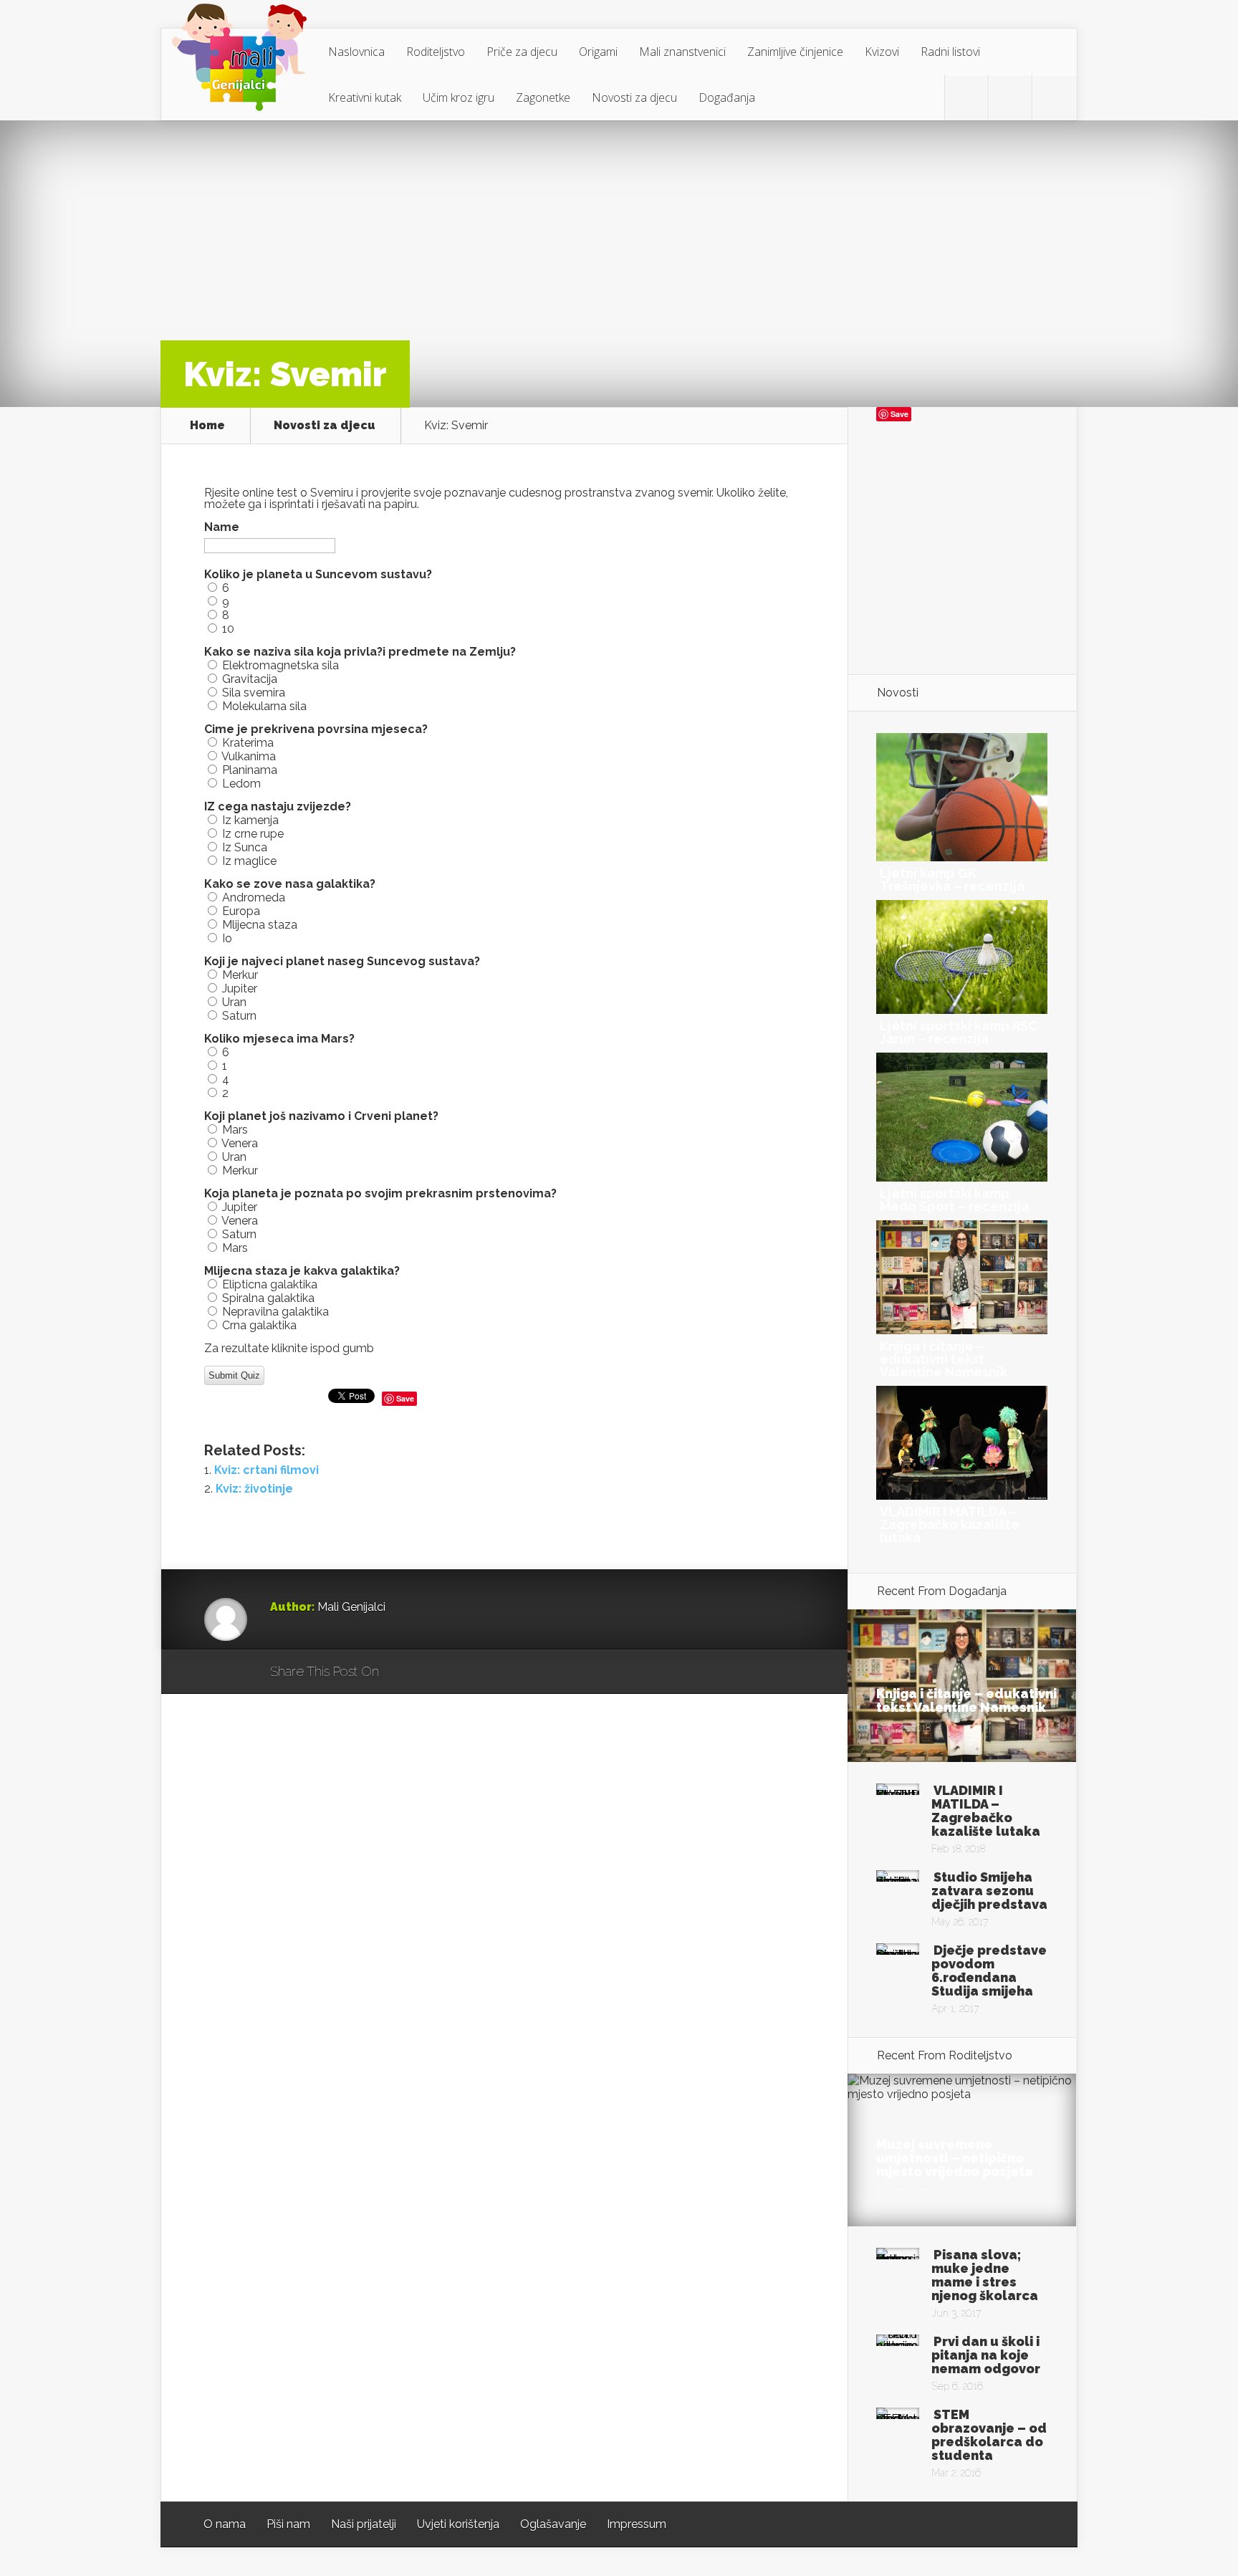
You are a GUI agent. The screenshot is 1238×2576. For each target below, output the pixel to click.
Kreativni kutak (365, 97)
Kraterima (248, 743)
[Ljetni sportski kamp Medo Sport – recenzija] (962, 1178)
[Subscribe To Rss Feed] (1054, 97)
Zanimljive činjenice (795, 52)
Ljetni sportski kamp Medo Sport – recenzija (954, 1200)
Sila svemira (254, 693)
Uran (234, 1002)
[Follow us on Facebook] (1010, 97)
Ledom (241, 784)
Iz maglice (249, 861)
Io (227, 938)
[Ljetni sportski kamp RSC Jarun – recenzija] (962, 1010)
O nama (225, 2524)
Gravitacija (250, 679)
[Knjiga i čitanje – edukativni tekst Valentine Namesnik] (962, 1330)
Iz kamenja (250, 820)
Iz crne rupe (253, 834)
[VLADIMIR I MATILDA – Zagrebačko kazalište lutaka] (962, 1496)
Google (404, 1672)
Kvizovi (882, 52)
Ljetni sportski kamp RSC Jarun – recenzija (959, 1032)
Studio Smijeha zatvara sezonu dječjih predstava (989, 1891)
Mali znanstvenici (682, 52)
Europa (241, 911)
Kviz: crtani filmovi (267, 1470)
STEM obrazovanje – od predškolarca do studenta (989, 2435)
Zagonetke (543, 97)
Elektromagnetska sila (280, 665)
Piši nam (288, 2524)
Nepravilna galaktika (275, 1312)
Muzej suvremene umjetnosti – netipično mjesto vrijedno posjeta (955, 2158)
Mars (235, 1130)
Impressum (637, 2524)
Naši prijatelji (364, 2524)
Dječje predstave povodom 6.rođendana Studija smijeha (989, 1971)
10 (228, 629)
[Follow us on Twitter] (966, 97)
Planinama (250, 770)
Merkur (240, 975)
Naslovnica (356, 52)
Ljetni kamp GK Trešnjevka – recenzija (952, 880)
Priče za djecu (522, 52)
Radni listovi (950, 52)
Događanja (727, 97)
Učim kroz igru (459, 97)
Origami (598, 52)
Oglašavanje (553, 2524)
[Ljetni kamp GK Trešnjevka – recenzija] (962, 857)
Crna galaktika (259, 1325)
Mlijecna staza (260, 925)
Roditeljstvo (436, 52)
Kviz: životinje (254, 1489)
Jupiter (240, 988)
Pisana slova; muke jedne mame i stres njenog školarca (985, 2275)
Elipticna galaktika (270, 1284)
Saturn (239, 1016)
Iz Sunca (245, 847)
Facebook (432, 1672)
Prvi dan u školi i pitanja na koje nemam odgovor (986, 2355)
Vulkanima (249, 756)
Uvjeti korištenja (458, 2524)
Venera (240, 1143)
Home (207, 426)
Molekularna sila (264, 706)
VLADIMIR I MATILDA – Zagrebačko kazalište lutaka (950, 1524)
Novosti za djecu (634, 97)
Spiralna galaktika (268, 1298)
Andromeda (254, 897)
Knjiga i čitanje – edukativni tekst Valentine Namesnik (944, 1359)
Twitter (459, 1672)
